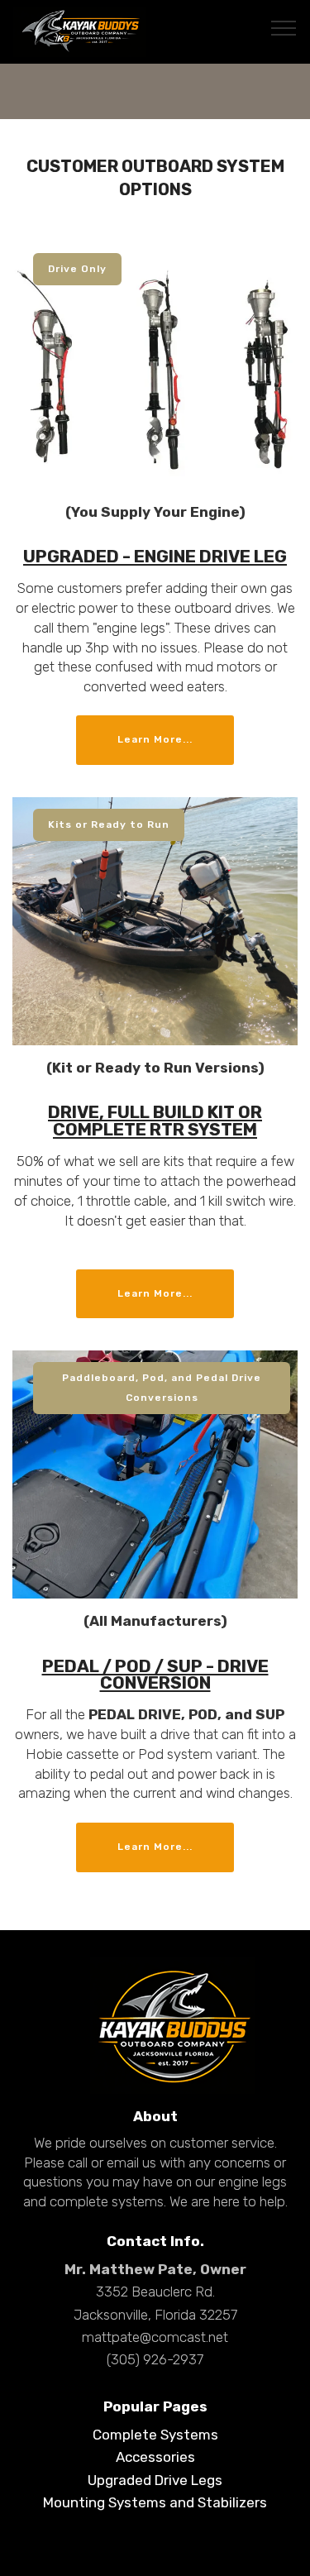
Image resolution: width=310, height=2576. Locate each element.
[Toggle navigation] (284, 27)
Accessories (155, 2457)
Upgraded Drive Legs (155, 2480)
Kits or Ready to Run (109, 824)
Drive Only (77, 269)
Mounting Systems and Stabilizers (155, 2502)
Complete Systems (155, 2435)
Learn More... (155, 739)
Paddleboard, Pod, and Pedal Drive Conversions (162, 1388)
